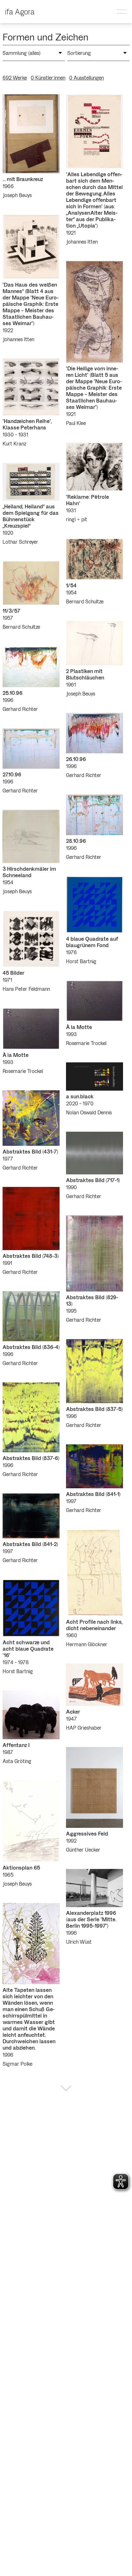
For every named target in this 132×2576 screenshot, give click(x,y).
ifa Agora (20, 11)
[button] (122, 12)
